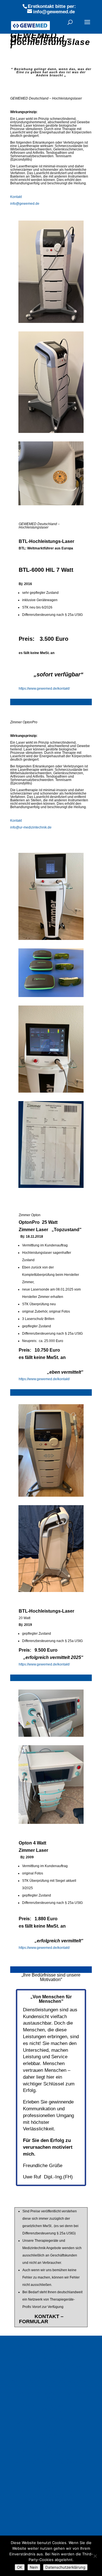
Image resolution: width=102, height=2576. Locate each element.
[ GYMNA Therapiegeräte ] (46, 2358)
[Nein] (95, 2556)
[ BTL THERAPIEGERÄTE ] (46, 2354)
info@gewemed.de (25, 204)
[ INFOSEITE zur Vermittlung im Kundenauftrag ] (49, 2348)
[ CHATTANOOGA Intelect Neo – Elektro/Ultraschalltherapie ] (49, 2497)
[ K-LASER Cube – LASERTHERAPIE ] (49, 2473)
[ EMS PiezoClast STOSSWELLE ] (52, 2451)
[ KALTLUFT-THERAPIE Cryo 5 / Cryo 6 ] (49, 2526)
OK (20, 2567)
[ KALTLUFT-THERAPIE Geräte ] (52, 2516)
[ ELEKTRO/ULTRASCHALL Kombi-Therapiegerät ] (49, 2485)
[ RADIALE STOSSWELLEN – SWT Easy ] (49, 2396)
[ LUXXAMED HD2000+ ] (43, 2532)
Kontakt (16, 197)
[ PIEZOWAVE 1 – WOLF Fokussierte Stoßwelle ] (49, 2432)
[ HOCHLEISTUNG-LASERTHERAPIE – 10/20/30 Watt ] (49, 2461)
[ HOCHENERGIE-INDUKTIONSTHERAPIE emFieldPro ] (49, 2382)
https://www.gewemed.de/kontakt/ (44, 689)
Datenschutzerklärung (65, 2567)
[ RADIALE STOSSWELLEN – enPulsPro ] (49, 2408)
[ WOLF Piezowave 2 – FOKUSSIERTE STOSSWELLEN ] (49, 2420)
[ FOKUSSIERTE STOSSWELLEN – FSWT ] (49, 2445)
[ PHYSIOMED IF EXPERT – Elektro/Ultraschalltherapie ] (49, 2510)
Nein (34, 2567)
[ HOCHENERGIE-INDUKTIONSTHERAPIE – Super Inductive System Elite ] (49, 2366)
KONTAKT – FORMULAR (41, 2319)
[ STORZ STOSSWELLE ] (49, 2455)
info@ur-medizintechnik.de (31, 827)
